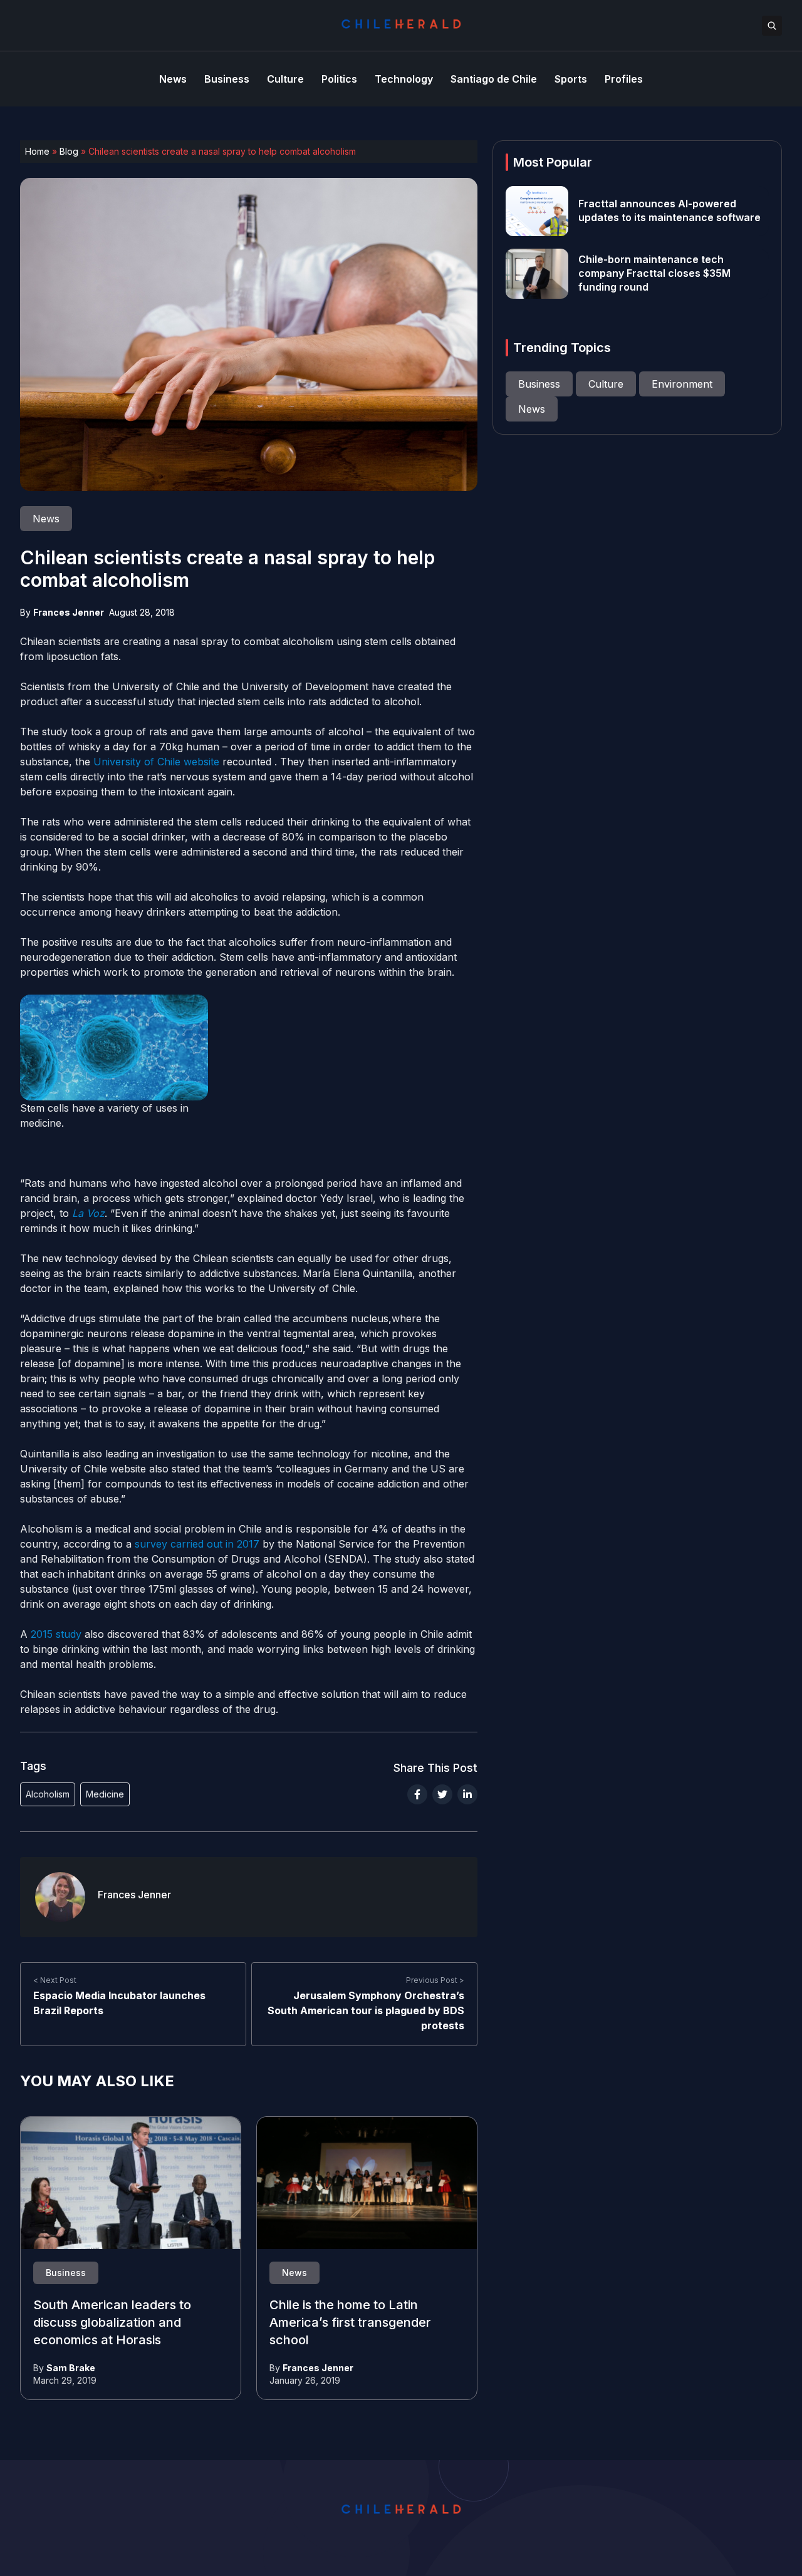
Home (37, 151)
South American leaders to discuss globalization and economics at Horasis (112, 2323)
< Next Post (55, 1980)
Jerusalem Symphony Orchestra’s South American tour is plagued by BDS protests (366, 2010)
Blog (69, 151)
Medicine (105, 1794)
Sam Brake (71, 2368)
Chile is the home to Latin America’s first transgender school (350, 2323)
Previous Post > (435, 1980)
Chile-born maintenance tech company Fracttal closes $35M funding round (654, 274)
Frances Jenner (69, 612)
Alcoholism (48, 1794)
